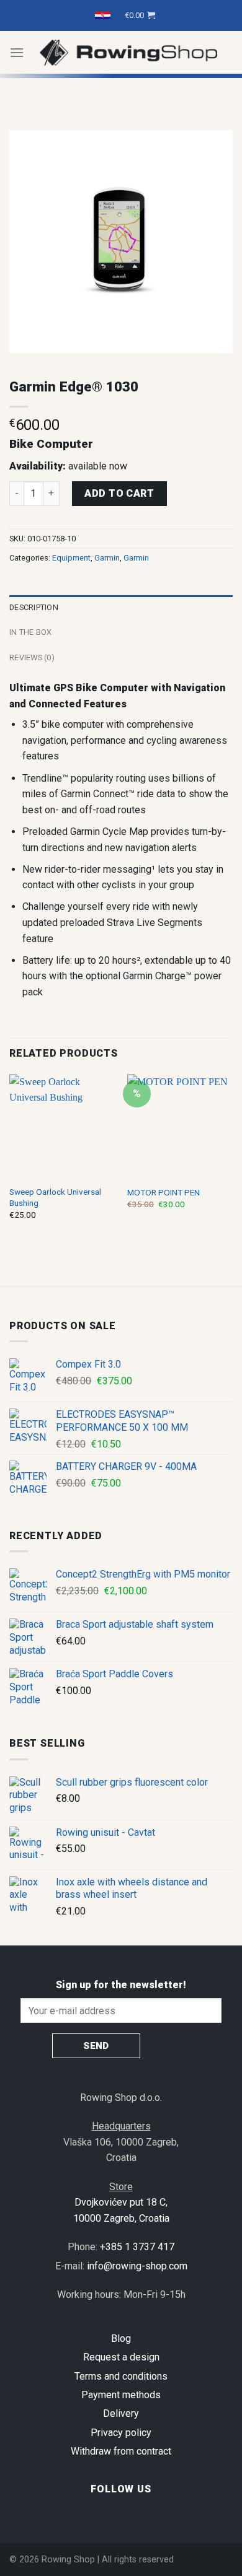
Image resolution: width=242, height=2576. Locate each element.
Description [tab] (34, 607)
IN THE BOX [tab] (31, 632)
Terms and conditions (121, 2376)
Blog (121, 2338)
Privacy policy (121, 2433)
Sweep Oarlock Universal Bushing (55, 1197)
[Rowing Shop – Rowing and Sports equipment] (128, 52)
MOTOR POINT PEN (164, 1192)
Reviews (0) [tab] (32, 657)
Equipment (71, 558)
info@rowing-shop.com (137, 2266)
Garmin (107, 558)
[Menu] (17, 52)
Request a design (121, 2357)
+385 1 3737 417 (137, 2247)
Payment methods (121, 2395)
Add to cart (119, 493)
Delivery (121, 2413)
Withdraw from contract (121, 2451)
